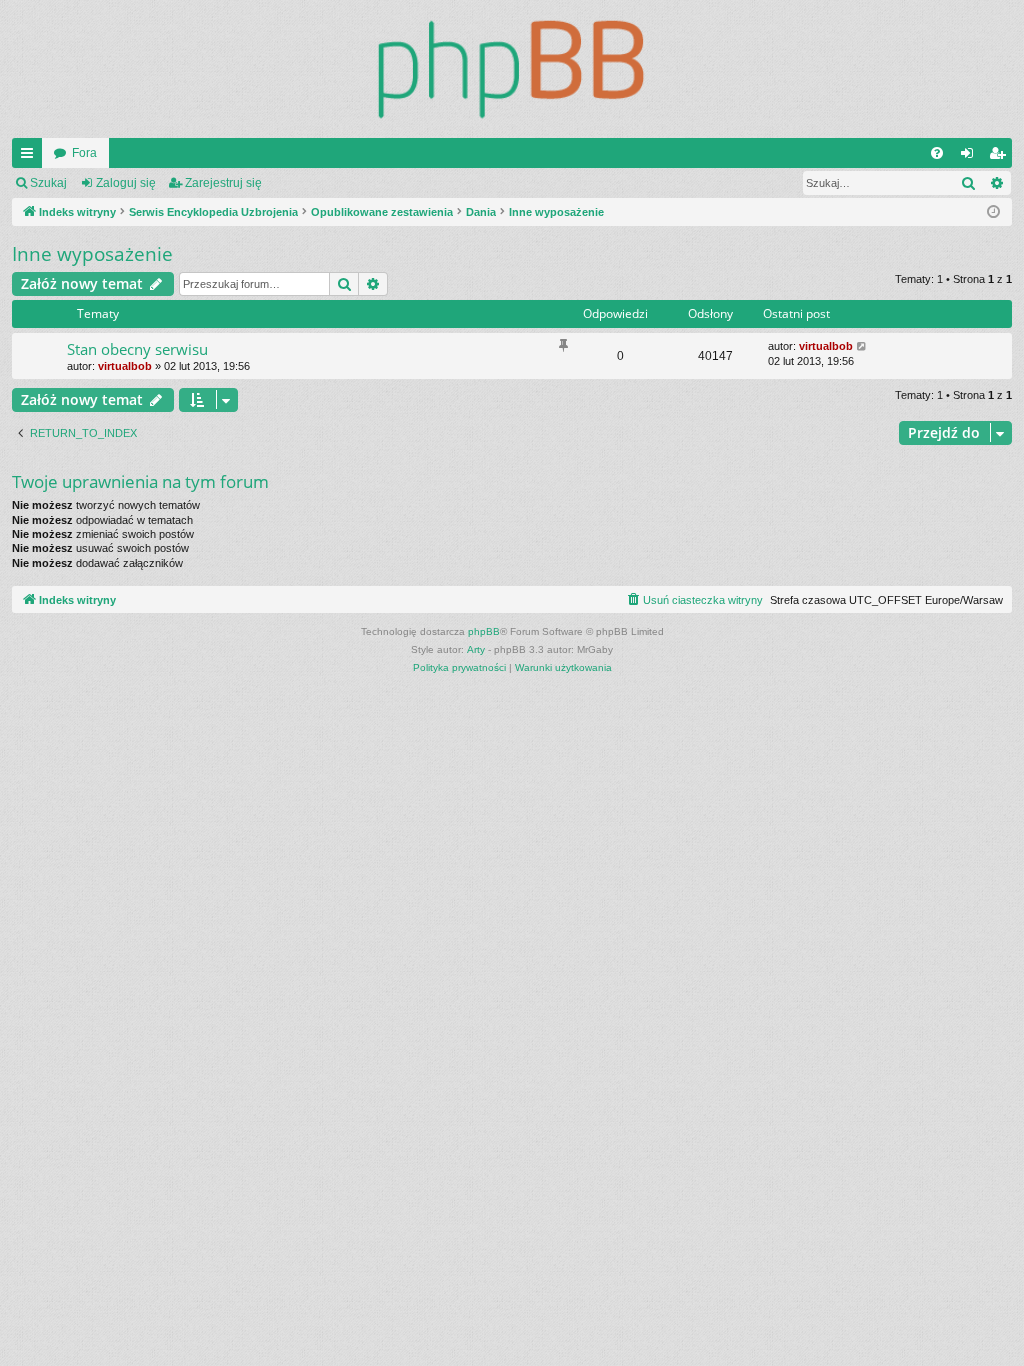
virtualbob (125, 366)
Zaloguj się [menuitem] (971, 157)
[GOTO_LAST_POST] (862, 346)
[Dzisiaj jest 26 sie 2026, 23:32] (993, 212)
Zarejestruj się (223, 183)
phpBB (484, 631)
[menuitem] (937, 153)
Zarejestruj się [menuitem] (1001, 157)
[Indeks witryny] (512, 69)
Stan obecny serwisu (137, 349)
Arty (476, 649)
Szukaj (48, 183)
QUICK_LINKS (31, 157)
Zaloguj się (126, 183)
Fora (84, 153)
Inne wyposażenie (92, 254)
